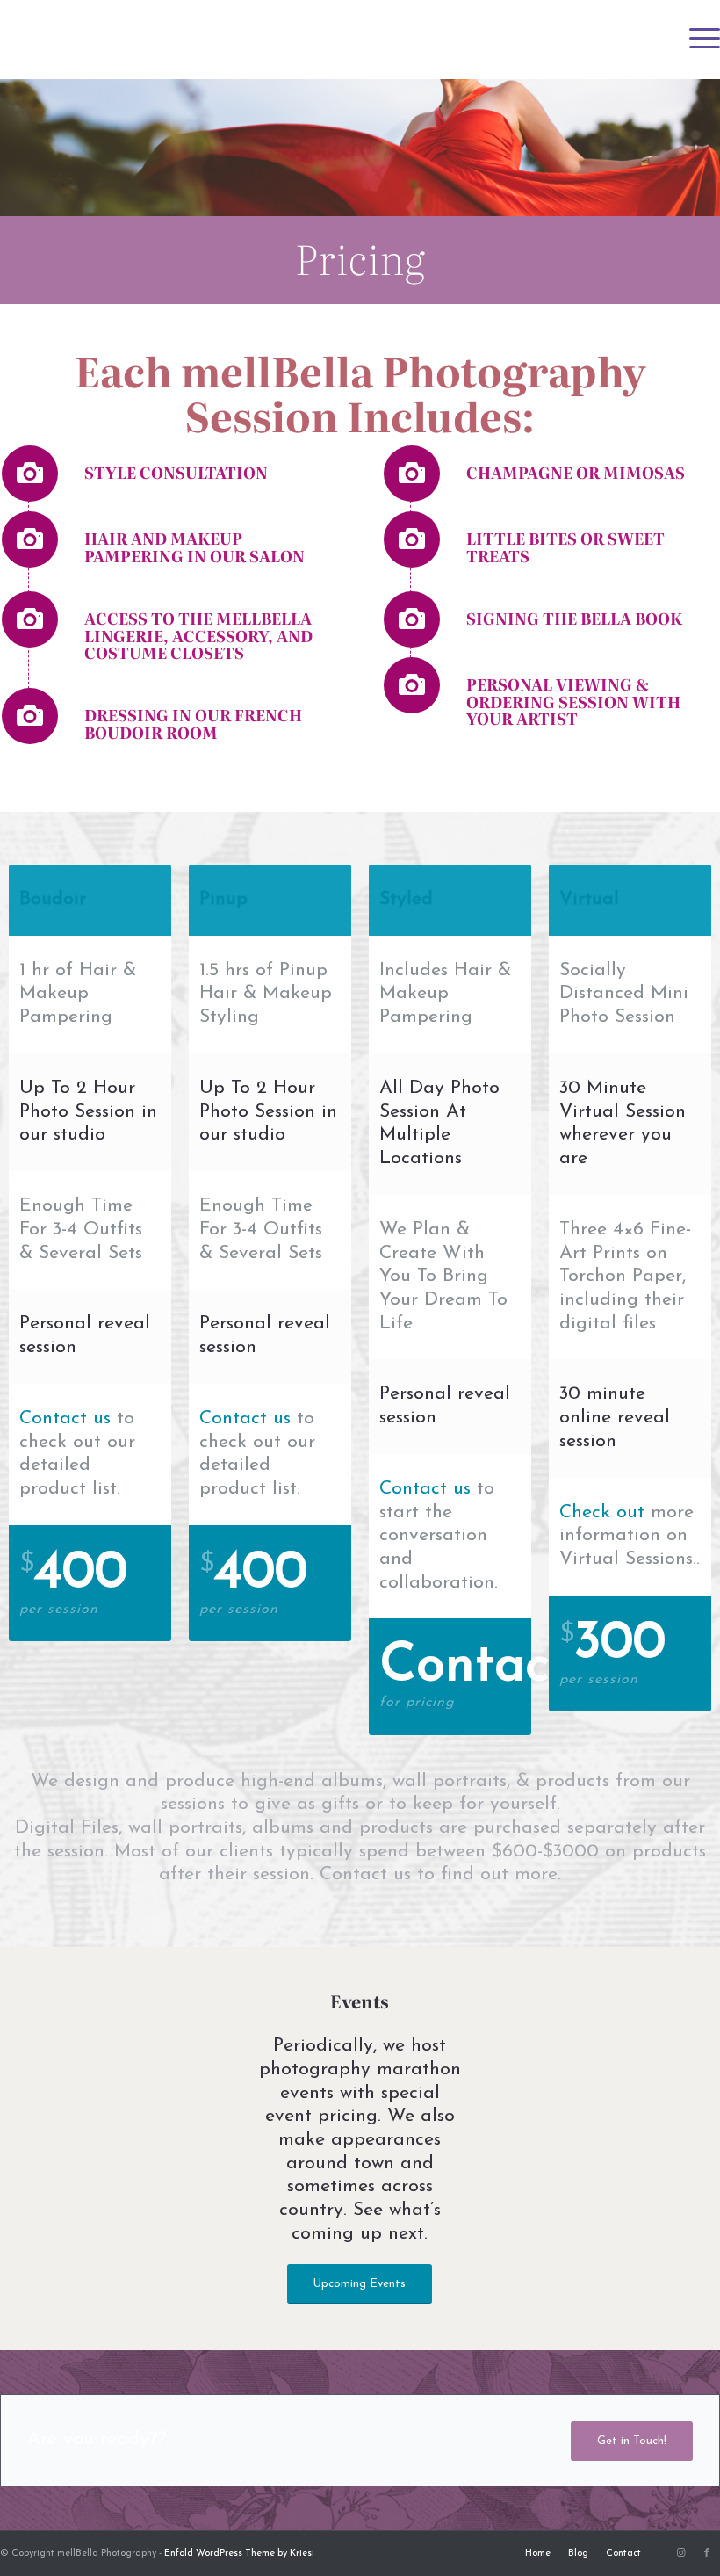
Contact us (65, 1418)
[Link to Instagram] (680, 2553)
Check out (602, 1512)
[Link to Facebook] (707, 2553)
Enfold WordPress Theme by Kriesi (239, 2554)
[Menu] (696, 40)
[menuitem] (696, 40)
